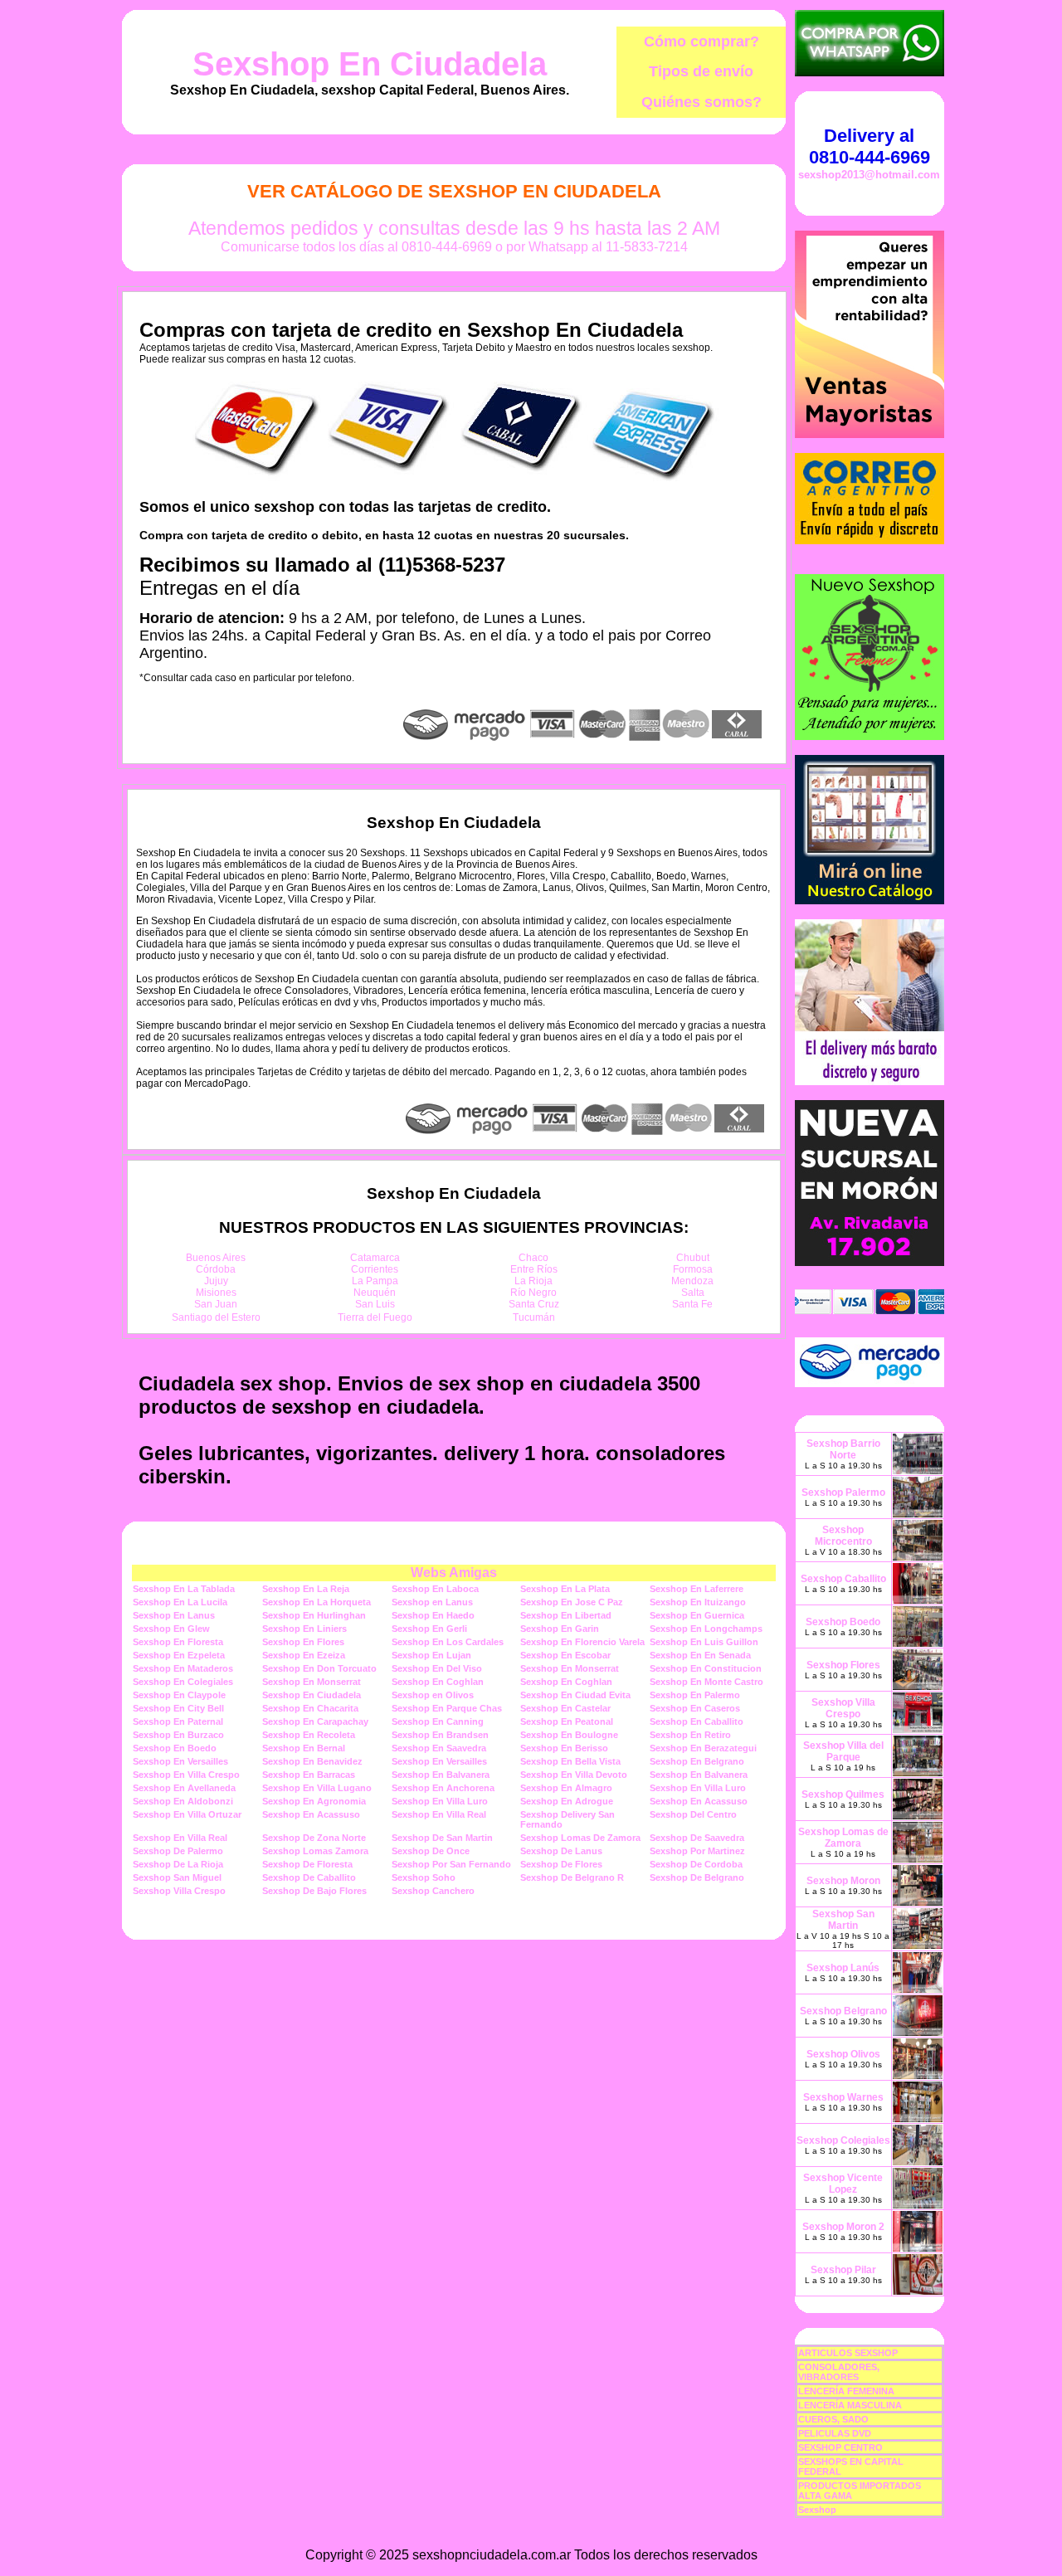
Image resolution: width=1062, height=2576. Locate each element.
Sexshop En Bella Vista (570, 1761)
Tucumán (534, 1317)
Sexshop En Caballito (697, 1721)
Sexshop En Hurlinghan (314, 1615)
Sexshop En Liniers (304, 1629)
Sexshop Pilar (843, 2270)
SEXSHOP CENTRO (840, 2447)
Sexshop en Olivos (433, 1695)
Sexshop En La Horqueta (317, 1602)
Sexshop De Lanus (561, 1851)
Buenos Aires (216, 1258)
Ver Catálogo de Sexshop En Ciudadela (454, 191)
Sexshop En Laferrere (697, 1589)
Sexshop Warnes (843, 2097)
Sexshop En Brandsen (440, 1735)
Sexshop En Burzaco (178, 1735)
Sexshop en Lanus (432, 1602)
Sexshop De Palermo (178, 1851)
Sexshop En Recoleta (309, 1735)
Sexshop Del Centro (693, 1814)
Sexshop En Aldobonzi (183, 1801)
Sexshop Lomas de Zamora (843, 1838)
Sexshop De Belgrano (697, 1877)
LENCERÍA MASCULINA (850, 2405)
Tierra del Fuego (375, 1317)
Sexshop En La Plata (565, 1589)
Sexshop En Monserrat (570, 1668)
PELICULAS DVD (835, 2433)
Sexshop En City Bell (178, 1708)
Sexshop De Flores (561, 1864)
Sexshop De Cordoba (696, 1864)
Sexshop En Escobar (565, 1655)
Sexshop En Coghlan (438, 1682)
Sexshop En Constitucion (706, 1668)
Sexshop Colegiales (843, 2140)
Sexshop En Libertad (566, 1615)
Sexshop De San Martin (442, 1838)
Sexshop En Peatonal (567, 1721)
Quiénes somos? (702, 102)
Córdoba (216, 1269)
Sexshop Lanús (843, 1968)
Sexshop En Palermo (695, 1695)
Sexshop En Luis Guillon (704, 1642)
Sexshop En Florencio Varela (582, 1642)
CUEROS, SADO (833, 2419)
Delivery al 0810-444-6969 (870, 146)
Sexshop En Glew (171, 1629)
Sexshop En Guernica (697, 1615)
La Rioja (533, 1281)
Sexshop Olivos (843, 2054)
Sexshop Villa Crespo (179, 1891)
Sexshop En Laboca (435, 1589)
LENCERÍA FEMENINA (846, 2391)
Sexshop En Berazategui (703, 1748)
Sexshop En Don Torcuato (319, 1668)
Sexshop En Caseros (695, 1708)
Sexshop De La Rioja (178, 1864)
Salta (693, 1293)
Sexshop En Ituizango (698, 1602)
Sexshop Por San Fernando (451, 1864)
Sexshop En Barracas (309, 1775)
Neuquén (375, 1293)
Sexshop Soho (424, 1877)
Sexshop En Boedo (175, 1748)
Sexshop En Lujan (431, 1655)
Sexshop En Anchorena (443, 1788)
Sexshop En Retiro (690, 1735)
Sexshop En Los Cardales (448, 1642)
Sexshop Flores (843, 1665)
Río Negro (533, 1293)
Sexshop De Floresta (307, 1864)
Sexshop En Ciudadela (370, 64)
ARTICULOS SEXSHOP (848, 2353)
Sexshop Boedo (843, 1622)
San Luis (375, 1304)
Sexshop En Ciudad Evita (575, 1695)
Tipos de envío (701, 71)
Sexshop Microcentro (843, 1536)
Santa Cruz (534, 1304)
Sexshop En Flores (303, 1642)
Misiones (216, 1293)
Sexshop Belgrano (843, 2011)
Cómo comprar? (702, 41)
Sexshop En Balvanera (441, 1775)
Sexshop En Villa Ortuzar (187, 1814)
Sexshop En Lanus (174, 1615)
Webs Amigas (454, 1573)
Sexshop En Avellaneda (184, 1788)
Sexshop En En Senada (700, 1655)
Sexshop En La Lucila (180, 1602)
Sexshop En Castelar (565, 1708)
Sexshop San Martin (843, 1920)
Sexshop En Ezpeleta (179, 1655)
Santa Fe (692, 1304)
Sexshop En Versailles (180, 1761)
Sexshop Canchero (433, 1891)
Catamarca (375, 1258)
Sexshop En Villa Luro (698, 1788)
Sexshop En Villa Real (439, 1814)
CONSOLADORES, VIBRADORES (839, 2372)
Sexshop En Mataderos (183, 1668)
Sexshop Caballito (843, 1579)
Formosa (693, 1269)
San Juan (216, 1304)
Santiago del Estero (216, 1317)
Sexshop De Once (431, 1851)
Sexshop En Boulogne (569, 1735)
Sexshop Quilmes (843, 1794)
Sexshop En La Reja (306, 1589)
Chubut (693, 1258)
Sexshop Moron (843, 1881)
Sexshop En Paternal (178, 1721)
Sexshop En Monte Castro (706, 1682)
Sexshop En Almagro (566, 1788)
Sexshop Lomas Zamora (315, 1851)
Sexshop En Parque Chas (447, 1708)
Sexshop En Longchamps (706, 1629)
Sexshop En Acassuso (699, 1801)
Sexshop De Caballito (309, 1877)
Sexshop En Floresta (178, 1642)
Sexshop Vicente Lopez (843, 2184)
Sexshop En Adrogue (567, 1801)
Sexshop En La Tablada (184, 1589)
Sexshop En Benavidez (312, 1761)
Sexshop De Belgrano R (572, 1877)
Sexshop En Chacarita (310, 1708)
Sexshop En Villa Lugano (317, 1788)
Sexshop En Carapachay (315, 1721)
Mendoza (692, 1281)
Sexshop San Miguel (177, 1877)
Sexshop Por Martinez (697, 1851)
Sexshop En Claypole (179, 1695)
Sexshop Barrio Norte (843, 1449)
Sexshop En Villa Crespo (186, 1775)
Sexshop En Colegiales (183, 1682)
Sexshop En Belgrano (697, 1761)
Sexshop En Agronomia (314, 1801)
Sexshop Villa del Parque (843, 1751)
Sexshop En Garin (560, 1629)
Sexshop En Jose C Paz (572, 1602)
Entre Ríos (534, 1269)
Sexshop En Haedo (433, 1615)
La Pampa (375, 1281)
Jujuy (216, 1281)
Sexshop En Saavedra (439, 1748)
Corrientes (375, 1269)
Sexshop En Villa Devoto (574, 1775)
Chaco (533, 1258)
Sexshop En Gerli (429, 1629)
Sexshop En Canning (438, 1721)
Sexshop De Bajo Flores (314, 1891)
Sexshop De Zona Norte (314, 1838)
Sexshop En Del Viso (437, 1668)
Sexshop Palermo (843, 1493)
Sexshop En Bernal (304, 1748)
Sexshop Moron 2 (843, 2227)
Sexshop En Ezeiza (304, 1655)
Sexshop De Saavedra (697, 1838)
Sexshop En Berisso (564, 1748)
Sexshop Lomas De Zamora (580, 1838)
